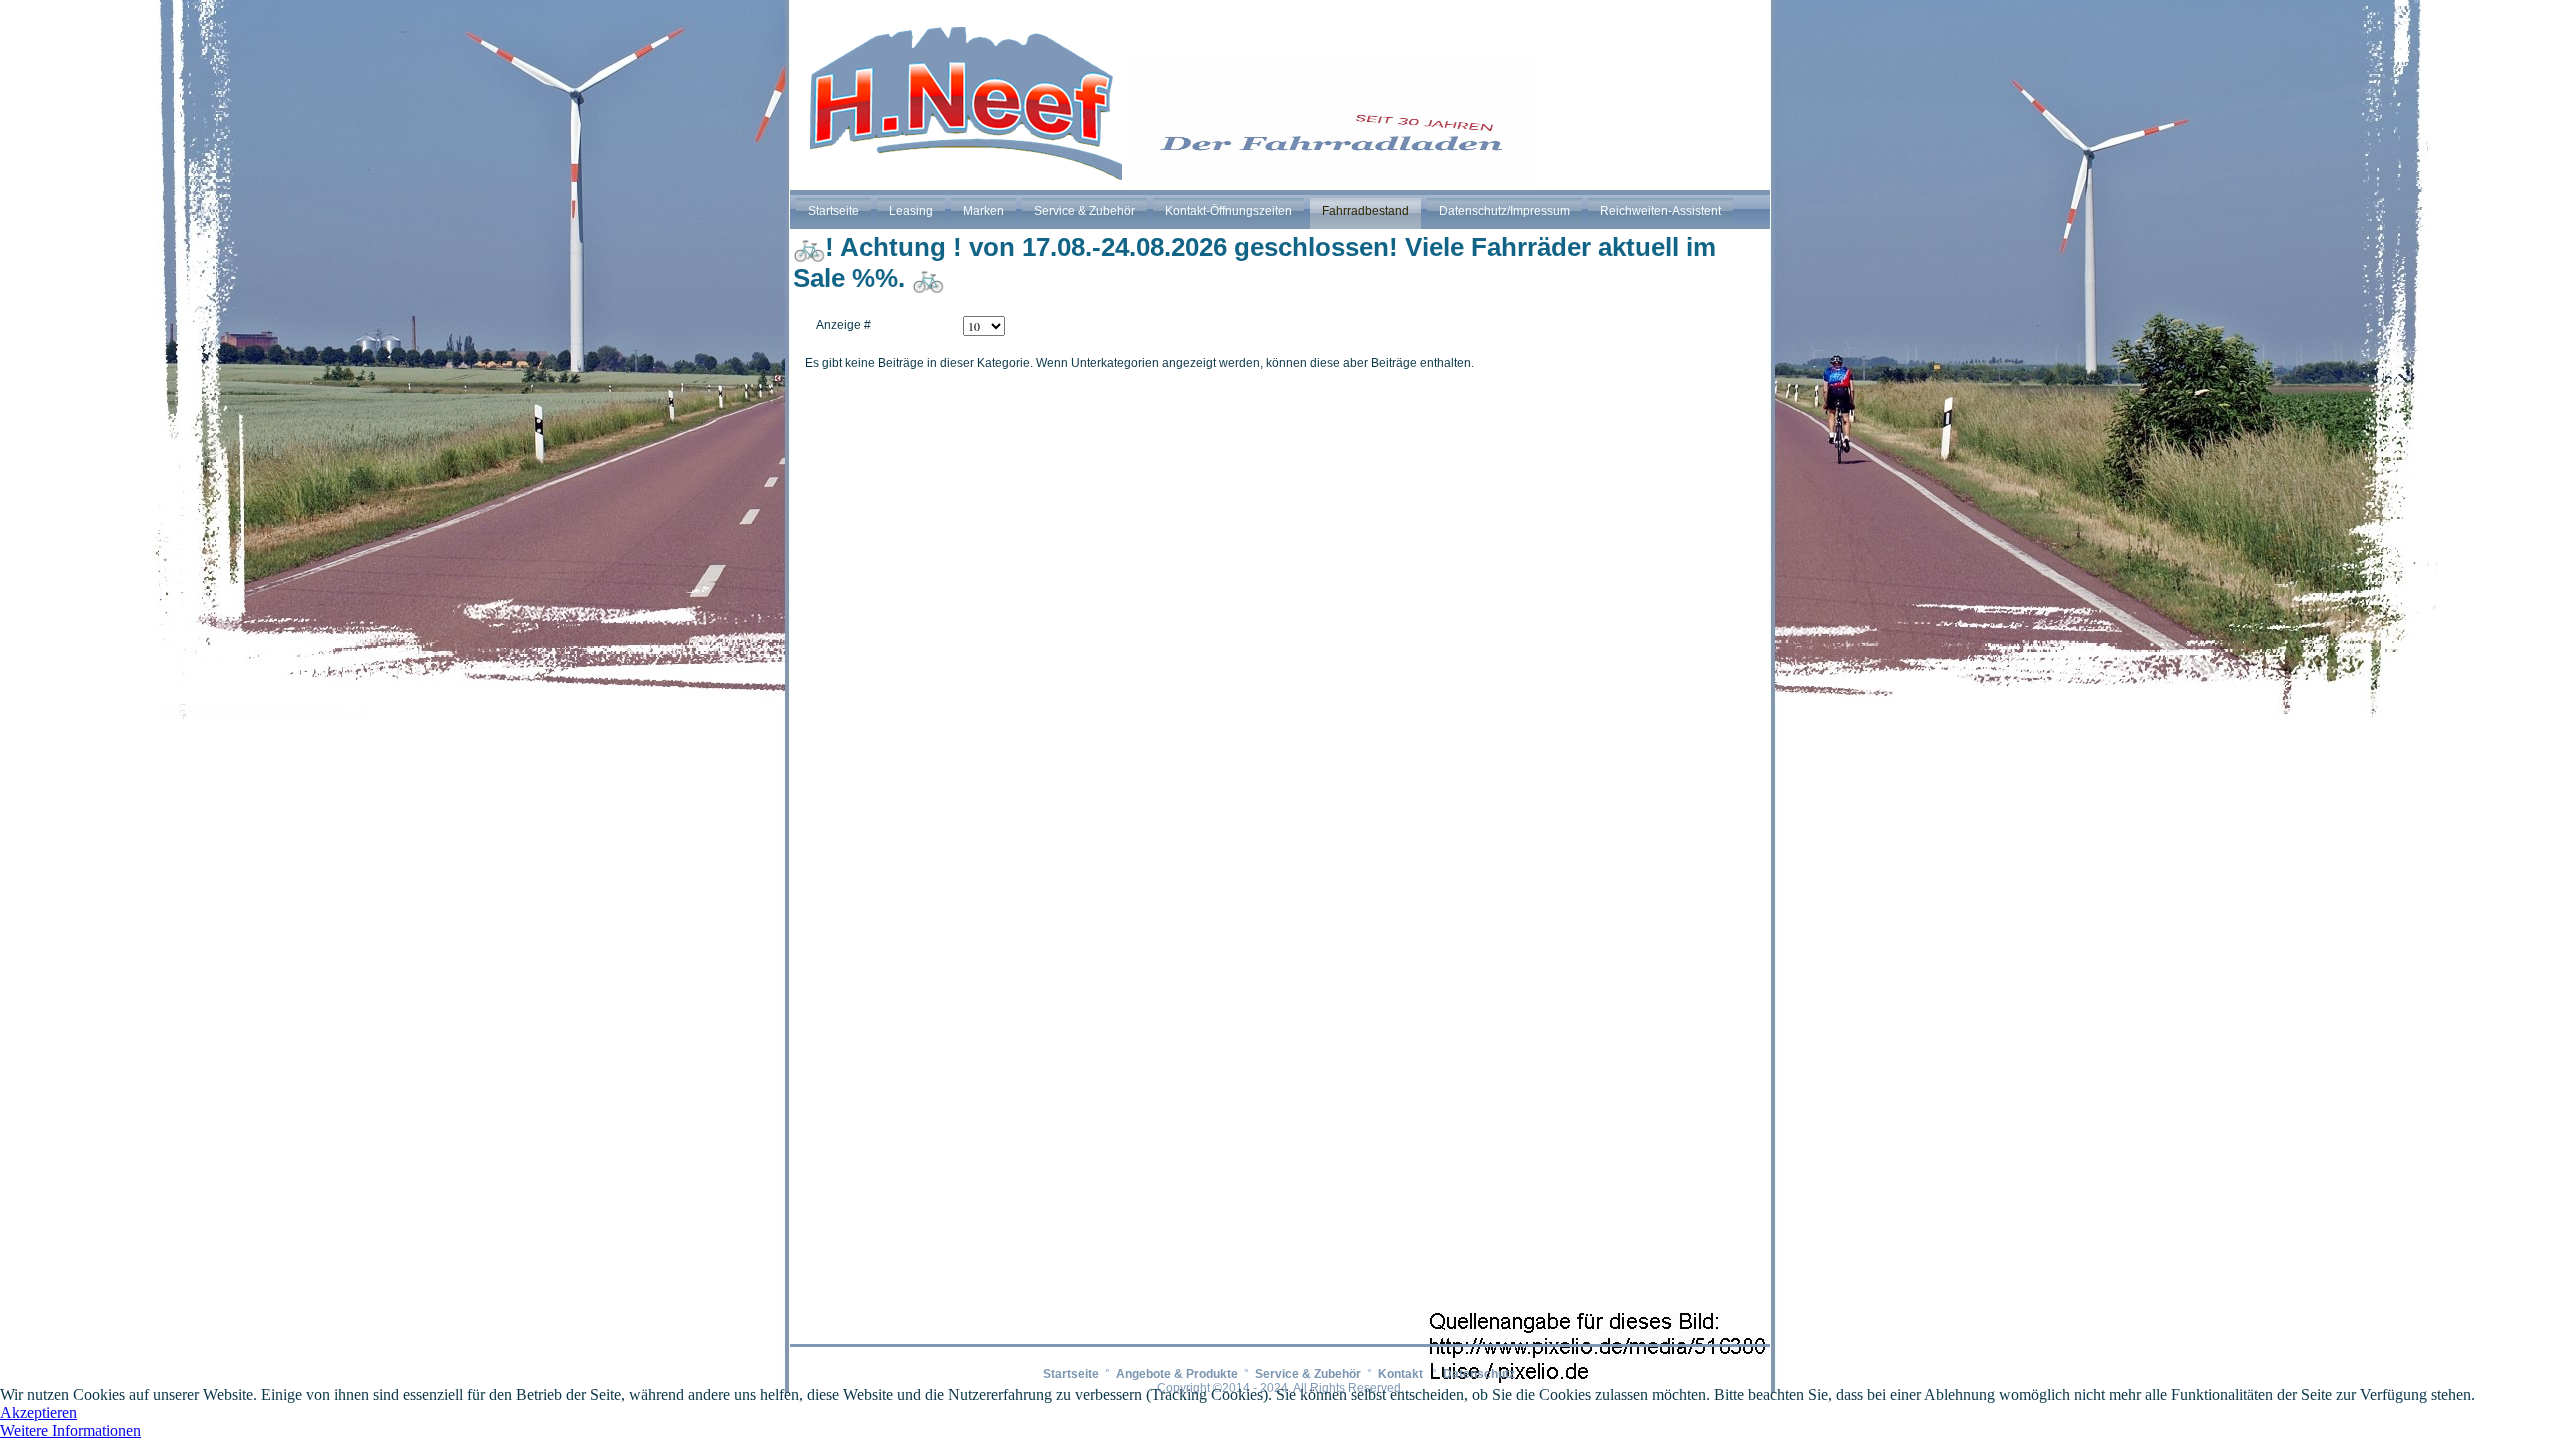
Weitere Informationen (70, 1430)
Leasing (911, 211)
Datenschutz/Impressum (1504, 211)
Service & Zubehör (1084, 211)
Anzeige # (843, 325)
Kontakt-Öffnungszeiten (1228, 211)
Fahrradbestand (1365, 211)
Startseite (833, 211)
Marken (983, 211)
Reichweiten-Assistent (1660, 211)
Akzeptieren (38, 1412)
